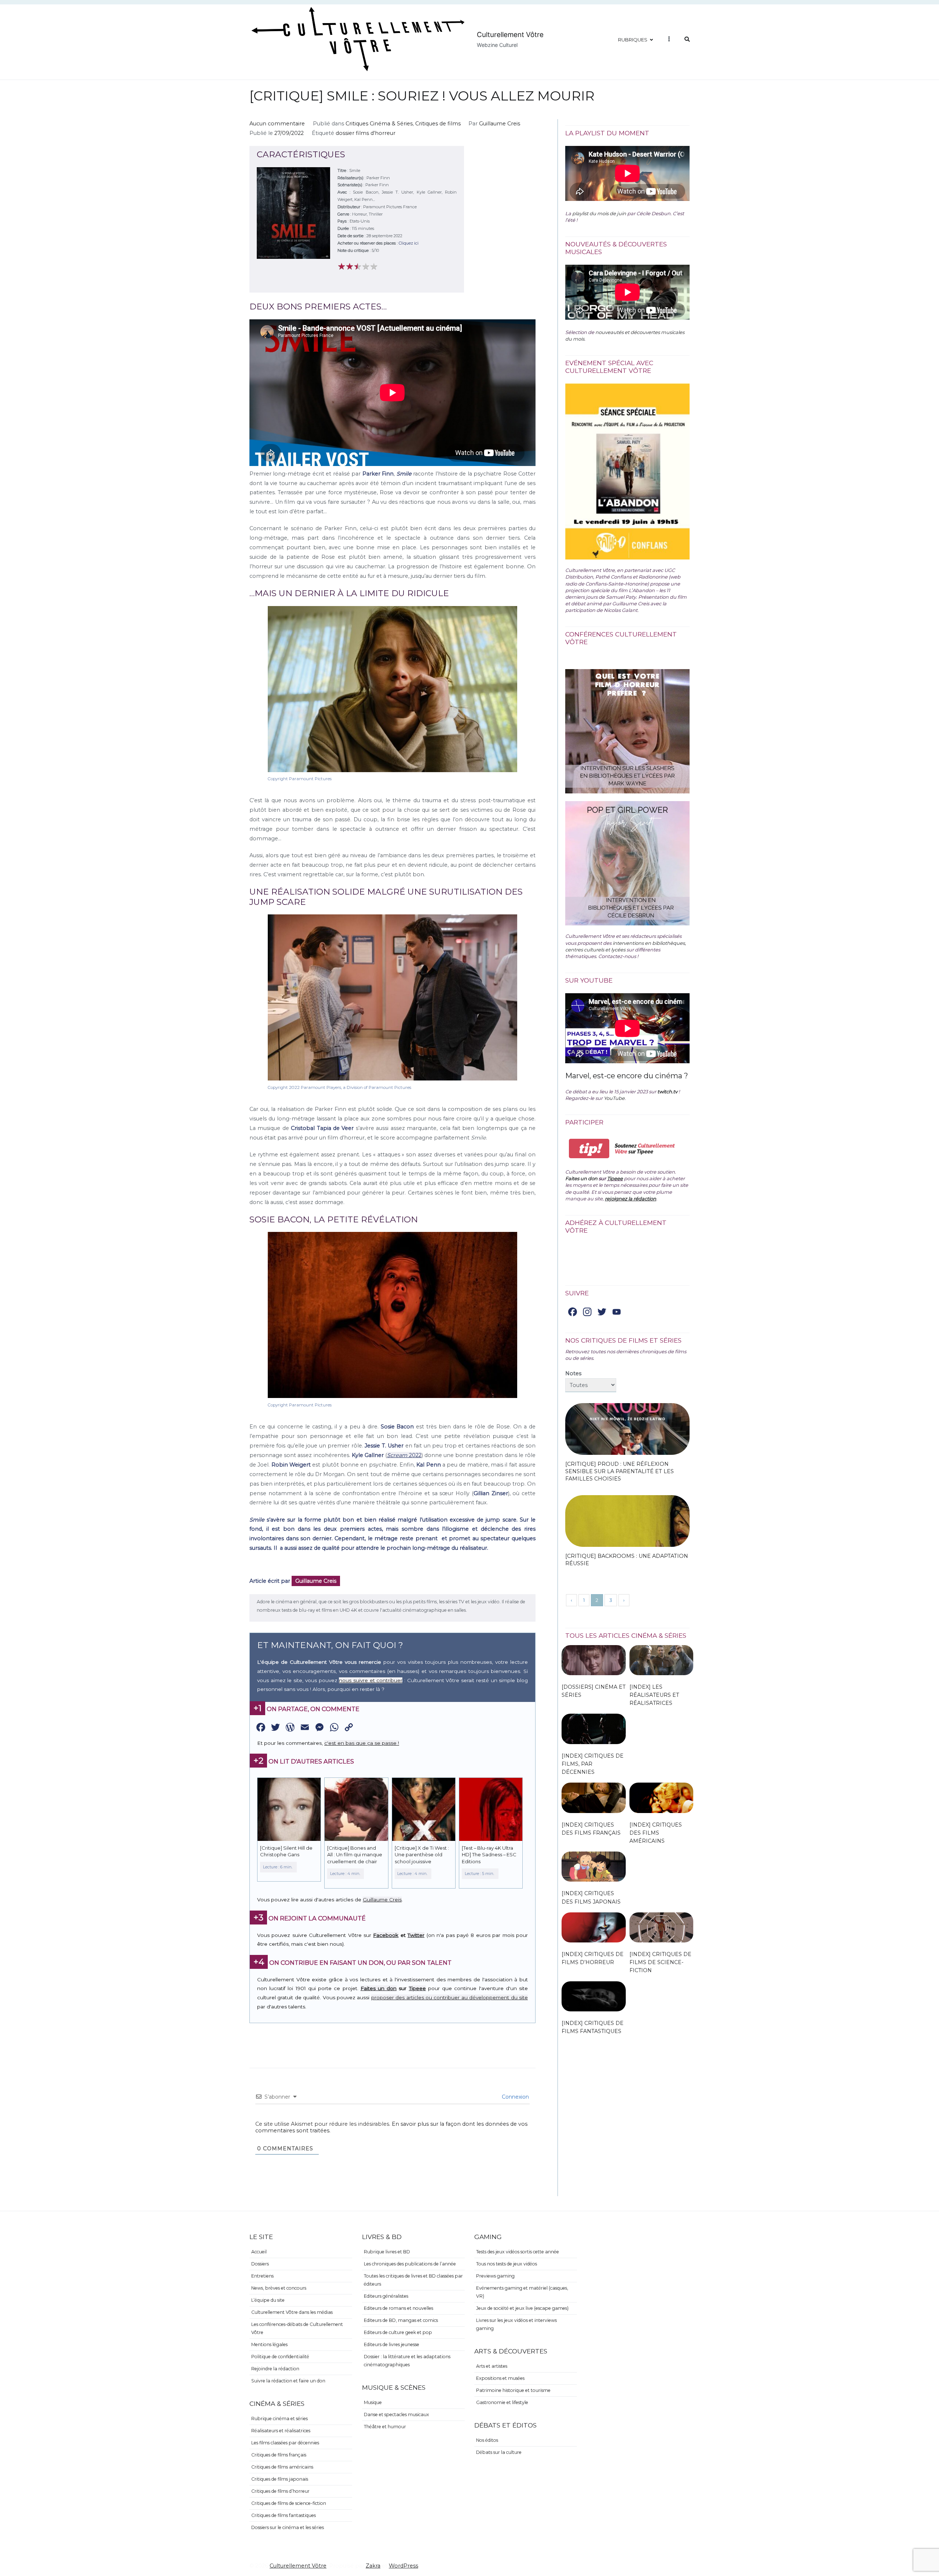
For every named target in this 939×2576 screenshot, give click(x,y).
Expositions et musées (500, 2378)
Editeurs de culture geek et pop (398, 2332)
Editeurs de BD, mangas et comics (401, 2320)
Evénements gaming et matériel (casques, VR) (522, 2292)
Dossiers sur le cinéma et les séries (288, 2527)
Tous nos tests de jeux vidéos (507, 2264)
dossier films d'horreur (366, 133)
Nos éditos (487, 2440)
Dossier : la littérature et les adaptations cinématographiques (407, 2361)
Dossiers (260, 2264)
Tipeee (417, 1988)
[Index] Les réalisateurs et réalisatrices (654, 1695)
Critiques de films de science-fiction (289, 2503)
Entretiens (262, 2276)
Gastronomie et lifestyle (502, 2402)
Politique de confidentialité (280, 2357)
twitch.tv (667, 1091)
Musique (373, 2402)
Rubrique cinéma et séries (279, 2419)
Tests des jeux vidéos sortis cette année (518, 2252)
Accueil (259, 2252)
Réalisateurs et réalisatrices (281, 2431)
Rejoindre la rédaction (275, 2369)
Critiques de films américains (282, 2467)
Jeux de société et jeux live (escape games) (522, 2308)
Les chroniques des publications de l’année (410, 2264)
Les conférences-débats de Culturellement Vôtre (297, 2328)
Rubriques (633, 40)
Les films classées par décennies (285, 2443)
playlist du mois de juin (599, 213)
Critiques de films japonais (280, 2479)
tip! (589, 1148)
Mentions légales (269, 2344)
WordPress (403, 2566)
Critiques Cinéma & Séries (379, 124)
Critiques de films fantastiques (284, 2515)
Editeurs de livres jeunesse (392, 2344)
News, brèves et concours (279, 2288)
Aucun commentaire (277, 124)
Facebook (386, 1935)
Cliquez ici (409, 243)
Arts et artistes (492, 2366)
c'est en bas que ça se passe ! (362, 1743)
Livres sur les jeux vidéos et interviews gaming (516, 2324)
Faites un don (379, 1988)
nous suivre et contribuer (371, 1680)
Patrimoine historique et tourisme (513, 2390)
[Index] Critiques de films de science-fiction (660, 1962)
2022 (404, 1455)
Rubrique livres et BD (387, 2252)
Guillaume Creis (500, 124)
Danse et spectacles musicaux (397, 2414)
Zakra (373, 2566)
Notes (573, 1373)
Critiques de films (438, 124)
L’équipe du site (268, 2300)
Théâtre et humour (385, 2427)
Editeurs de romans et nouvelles (399, 2308)
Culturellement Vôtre (510, 35)
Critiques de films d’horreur (280, 2491)
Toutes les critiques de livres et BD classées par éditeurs (413, 2280)
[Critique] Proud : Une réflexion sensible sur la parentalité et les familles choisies (620, 1471)
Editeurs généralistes (386, 2296)
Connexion (515, 2097)
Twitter (416, 1935)
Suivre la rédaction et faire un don (288, 2381)
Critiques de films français (279, 2455)
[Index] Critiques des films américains (656, 1833)
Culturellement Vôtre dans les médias (292, 2312)
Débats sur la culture (499, 2452)
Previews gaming (495, 2276)
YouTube (614, 1098)
